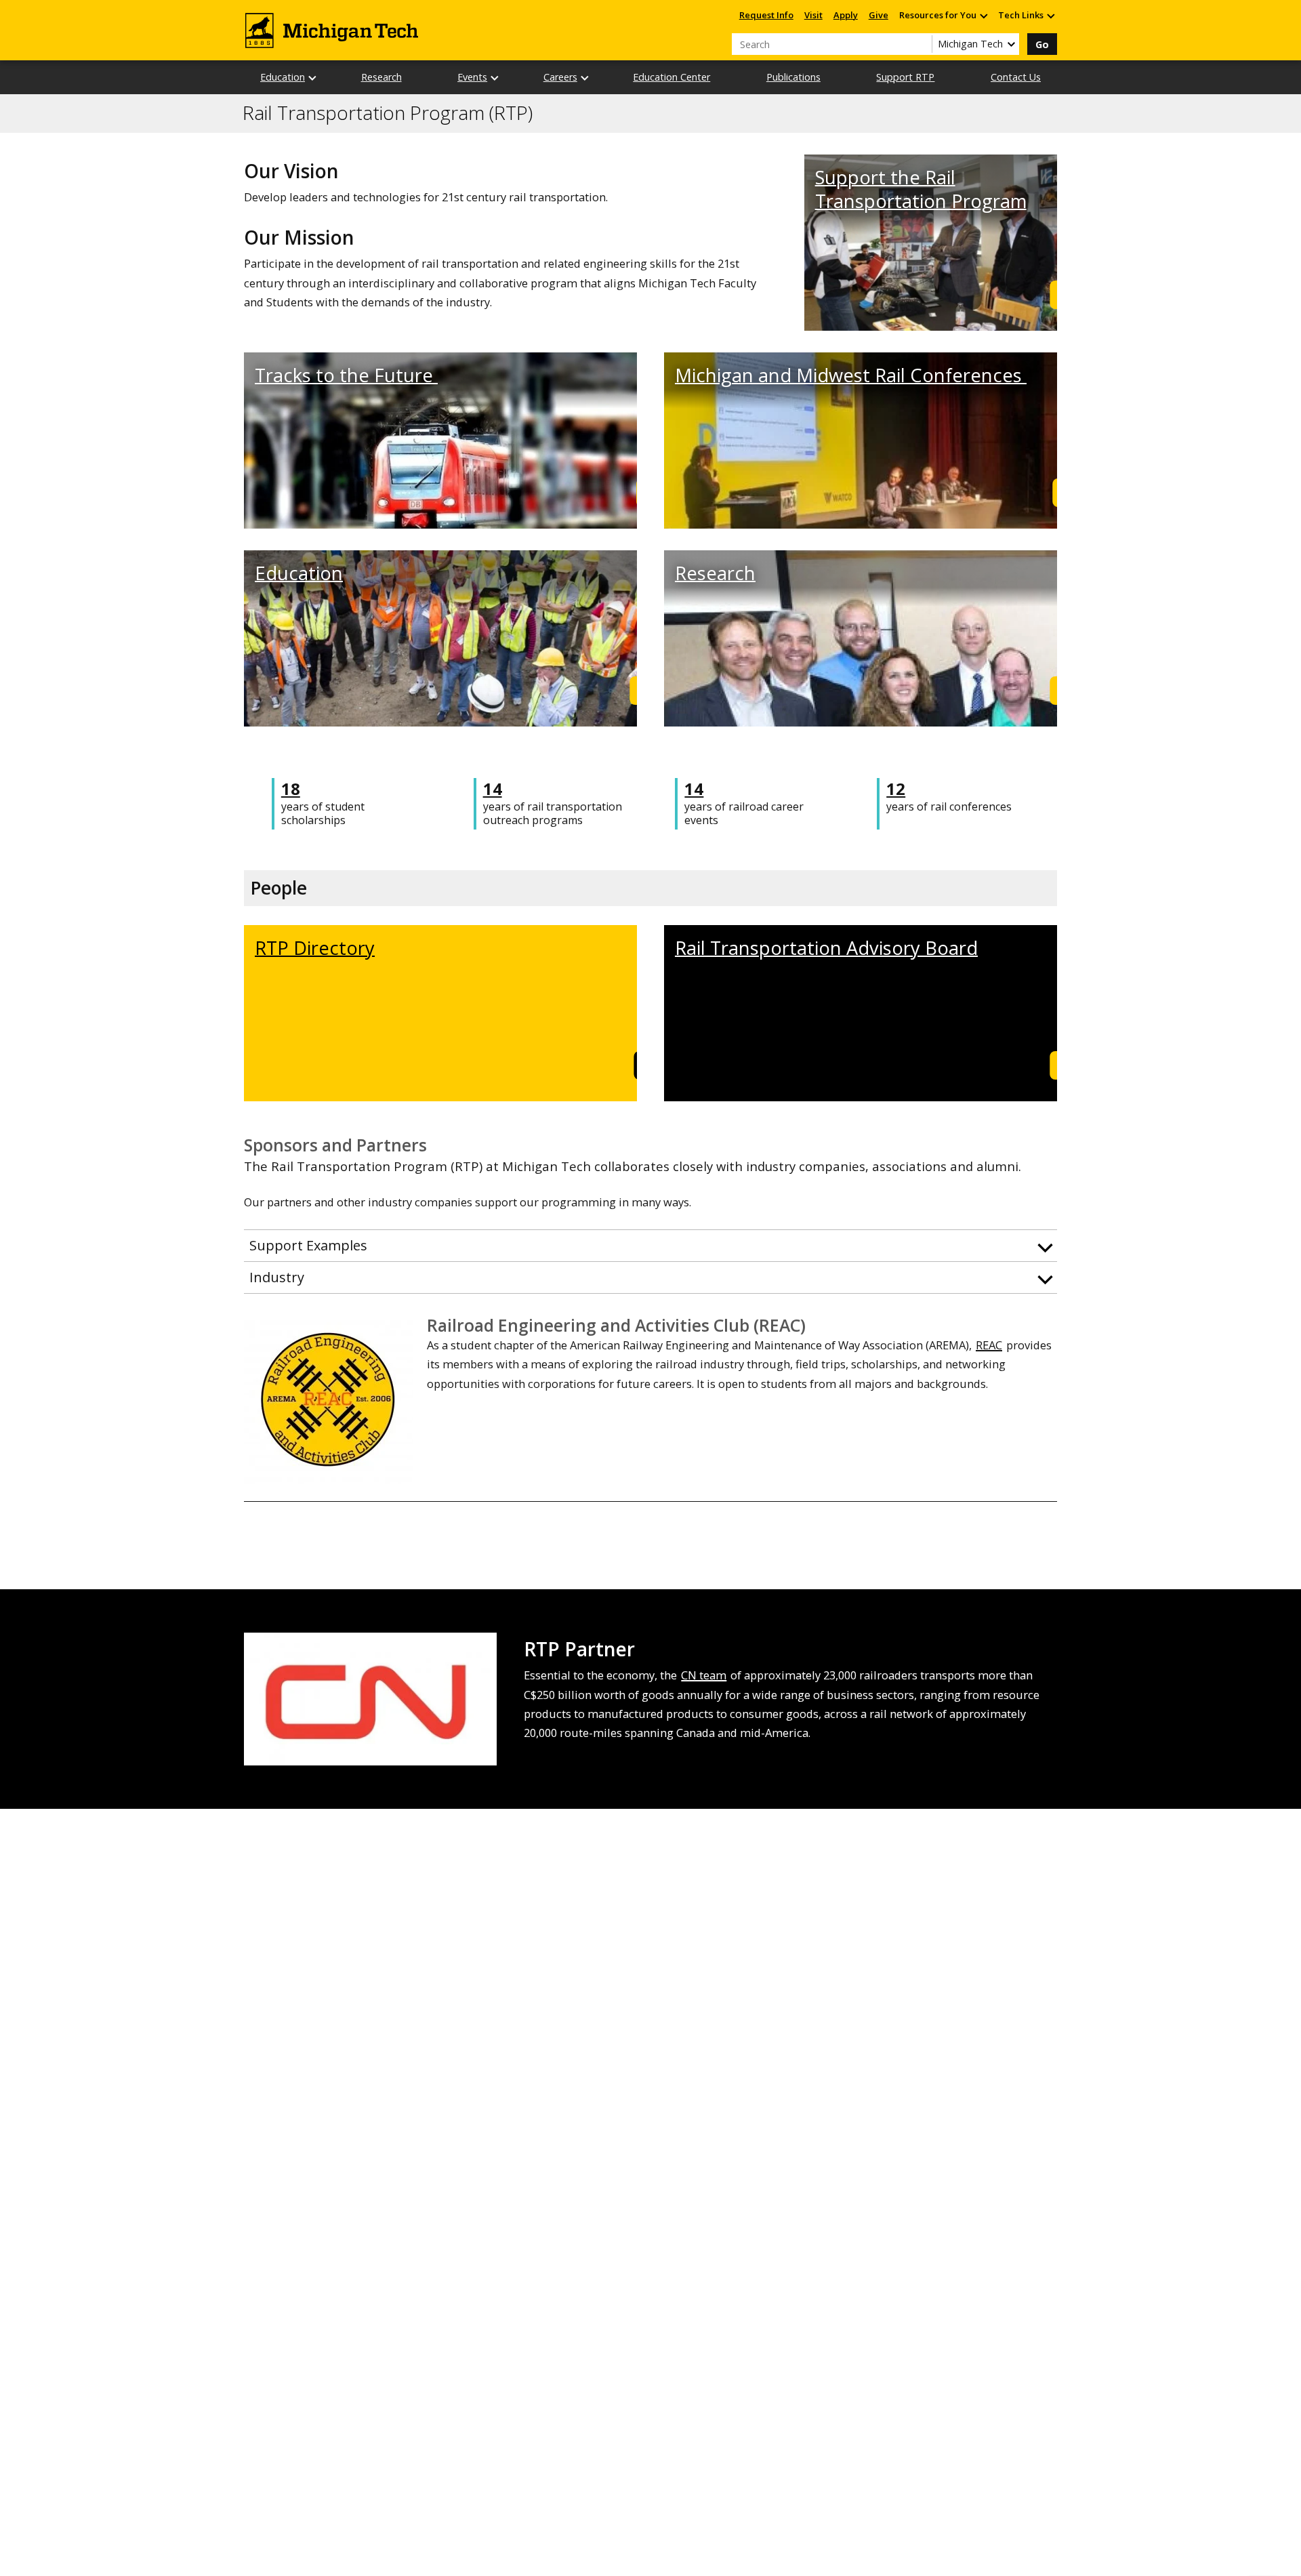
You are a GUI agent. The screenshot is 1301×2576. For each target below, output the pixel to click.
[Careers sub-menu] (585, 78)
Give (879, 15)
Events (472, 77)
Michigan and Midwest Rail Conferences (851, 375)
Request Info (766, 15)
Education (283, 77)
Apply (846, 15)
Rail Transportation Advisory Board (826, 948)
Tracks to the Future (346, 375)
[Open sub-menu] (983, 15)
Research (381, 77)
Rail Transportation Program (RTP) (388, 113)
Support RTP (905, 77)
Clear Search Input (922, 44)
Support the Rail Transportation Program (921, 189)
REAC (989, 1345)
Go (1042, 44)
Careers (560, 77)
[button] (650, 1246)
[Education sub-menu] (313, 78)
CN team (704, 1675)
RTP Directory (315, 948)
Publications (793, 77)
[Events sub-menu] (495, 78)
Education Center (672, 77)
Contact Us (1016, 77)
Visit (813, 15)
